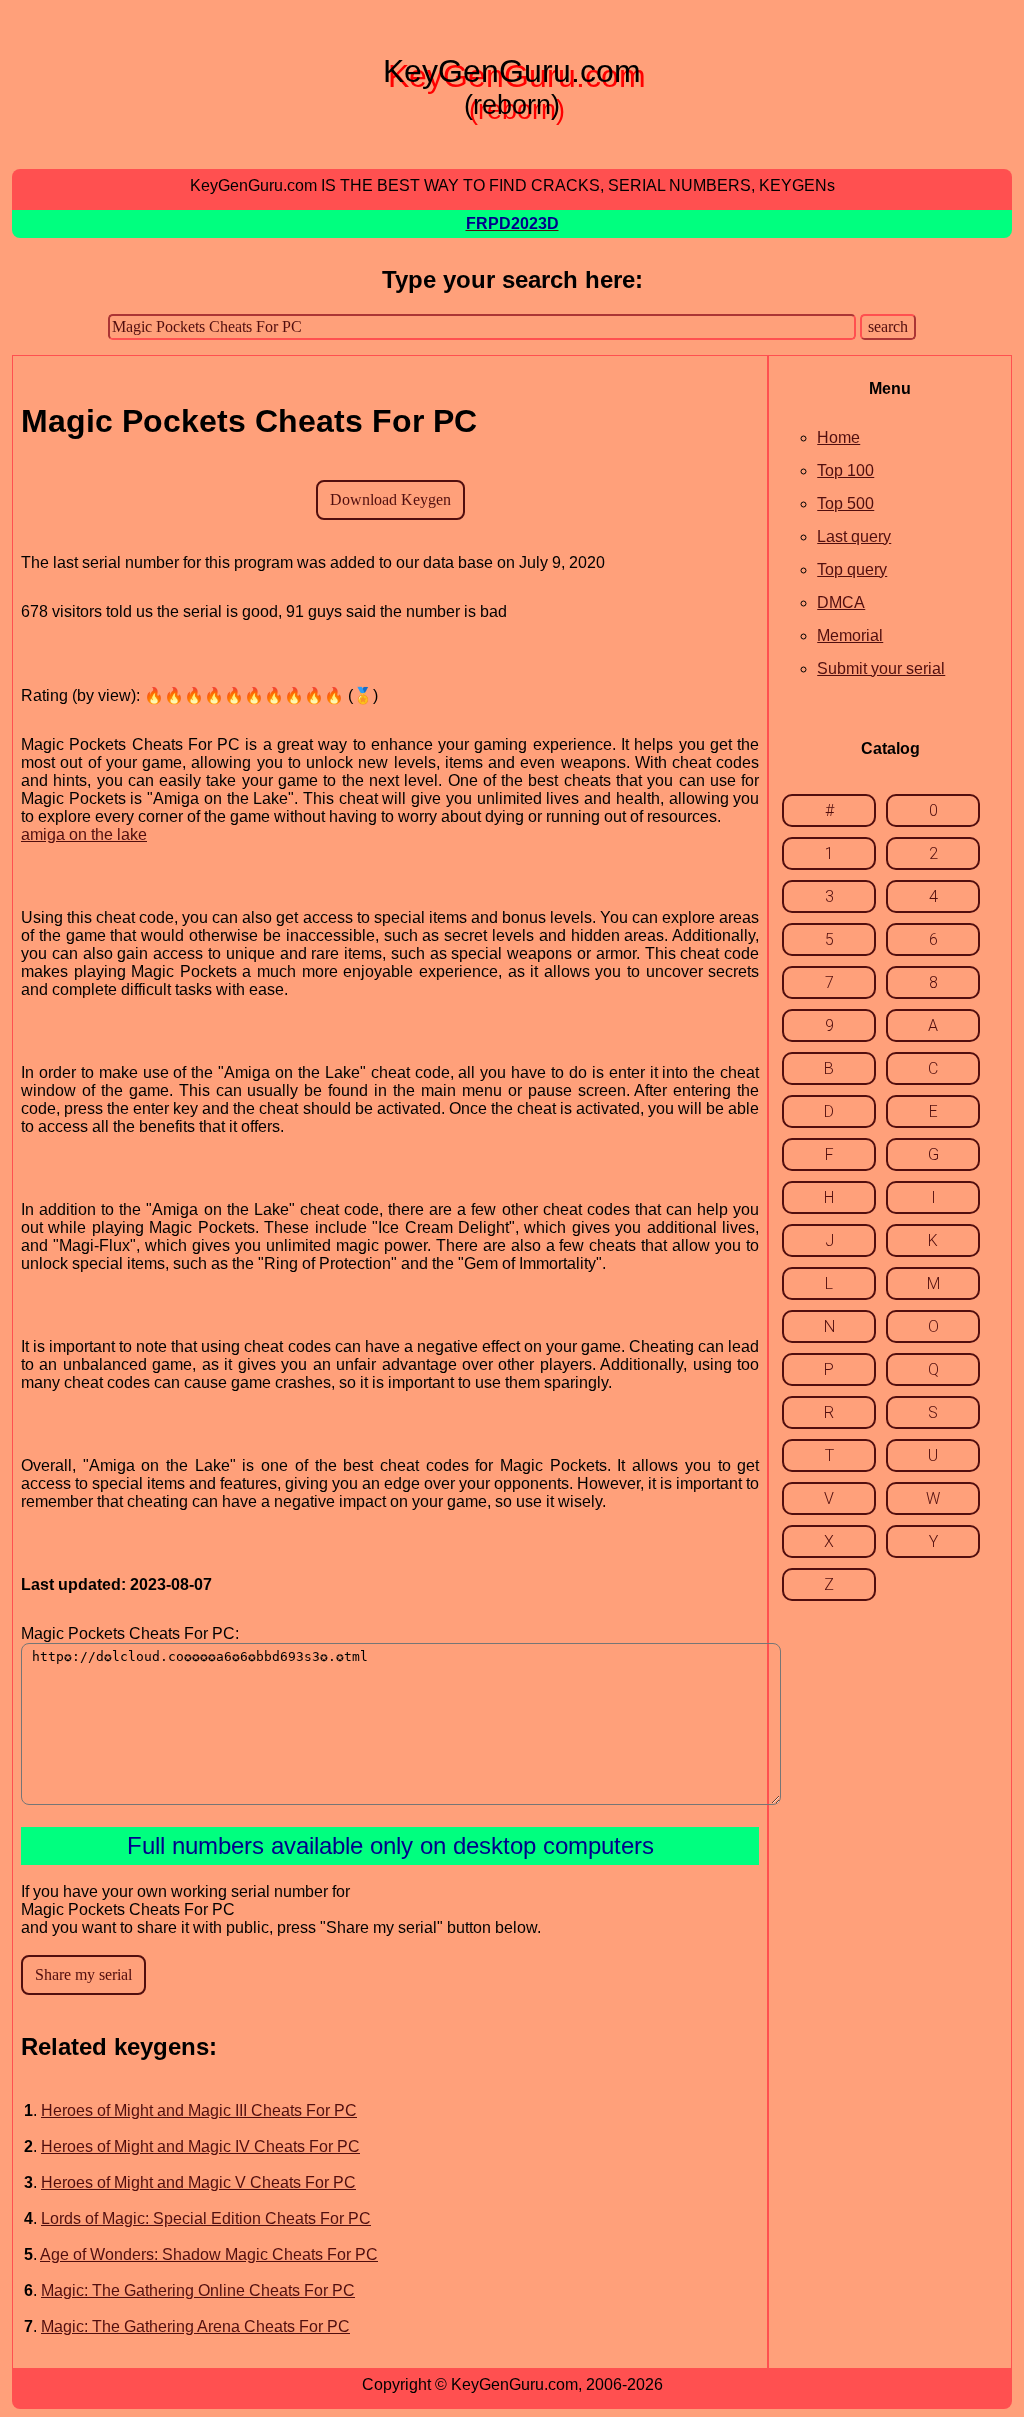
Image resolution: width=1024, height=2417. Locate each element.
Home (838, 437)
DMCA (841, 602)
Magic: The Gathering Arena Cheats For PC (195, 2326)
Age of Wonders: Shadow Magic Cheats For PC (209, 2254)
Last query (854, 536)
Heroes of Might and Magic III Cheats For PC (199, 2110)
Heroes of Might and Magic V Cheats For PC (198, 2182)
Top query (852, 569)
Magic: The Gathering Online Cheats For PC (198, 2290)
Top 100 (845, 470)
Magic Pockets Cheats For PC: (130, 1633)
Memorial (850, 635)
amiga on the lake (84, 834)
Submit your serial (881, 668)
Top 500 (845, 503)
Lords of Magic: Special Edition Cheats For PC (206, 2218)
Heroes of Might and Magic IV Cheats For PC (200, 2146)
